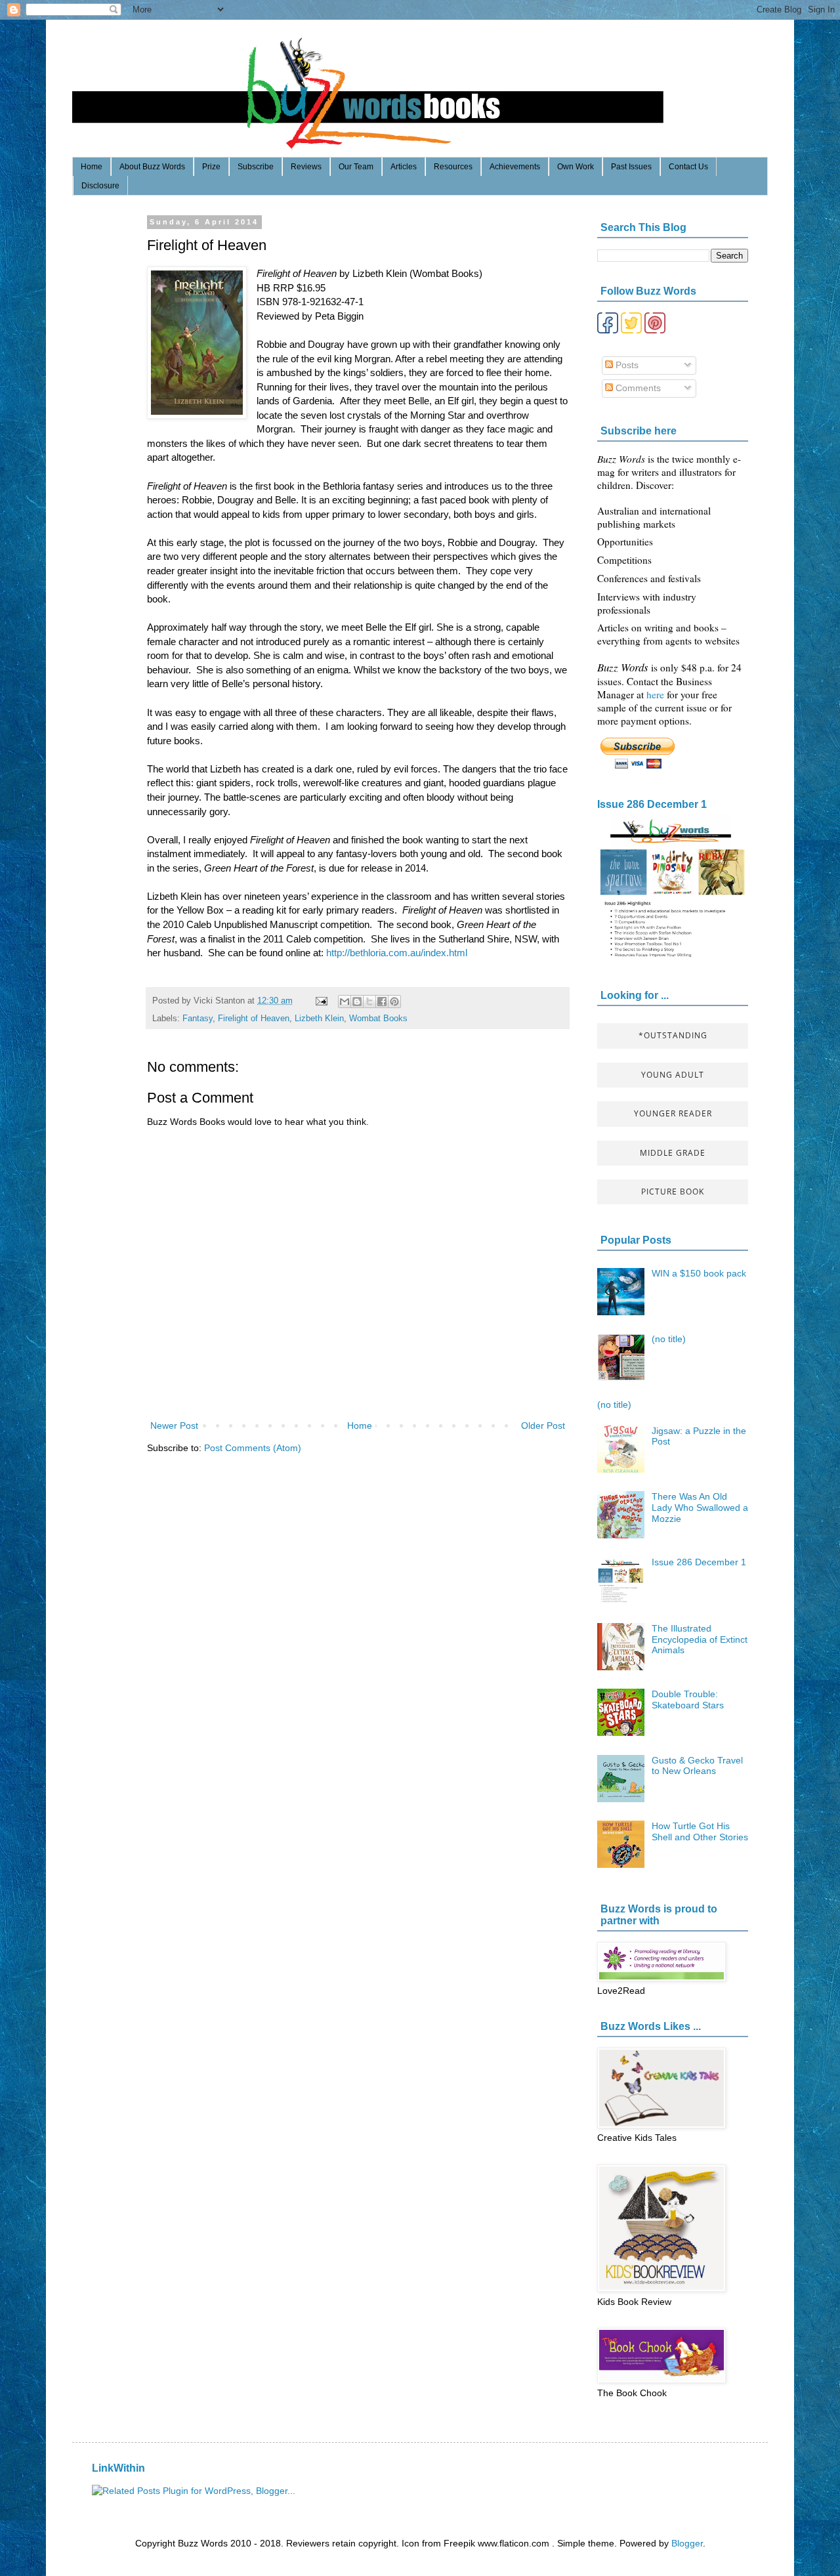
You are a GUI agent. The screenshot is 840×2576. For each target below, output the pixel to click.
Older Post (543, 1425)
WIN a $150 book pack (699, 1273)
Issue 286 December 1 (652, 804)
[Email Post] (321, 1001)
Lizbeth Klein (319, 1019)
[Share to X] (369, 1002)
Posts (626, 365)
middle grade (673, 1153)
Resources (453, 167)
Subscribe (256, 167)
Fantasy (198, 1019)
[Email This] (345, 1002)
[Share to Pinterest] (394, 1002)
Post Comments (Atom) (253, 1448)
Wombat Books (378, 1019)
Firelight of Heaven (254, 1019)
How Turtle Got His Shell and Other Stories (700, 1831)
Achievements (515, 167)
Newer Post (174, 1425)
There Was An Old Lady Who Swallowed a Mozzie (700, 1508)
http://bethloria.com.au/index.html (397, 953)
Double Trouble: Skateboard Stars (688, 1700)
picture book (673, 1192)
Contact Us (688, 167)
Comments (637, 388)
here (657, 694)
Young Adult (673, 1075)
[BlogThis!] (357, 1002)
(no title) (669, 1339)
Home (92, 167)
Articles (404, 167)
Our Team (356, 167)
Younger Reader (673, 1113)
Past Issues (631, 167)
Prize (211, 167)
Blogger (687, 2543)
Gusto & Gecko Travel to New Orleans (697, 1766)
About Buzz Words (152, 167)
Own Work (576, 167)
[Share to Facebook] (382, 1002)
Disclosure (100, 186)
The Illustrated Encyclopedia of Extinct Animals (700, 1639)
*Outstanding (673, 1035)
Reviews (306, 167)
